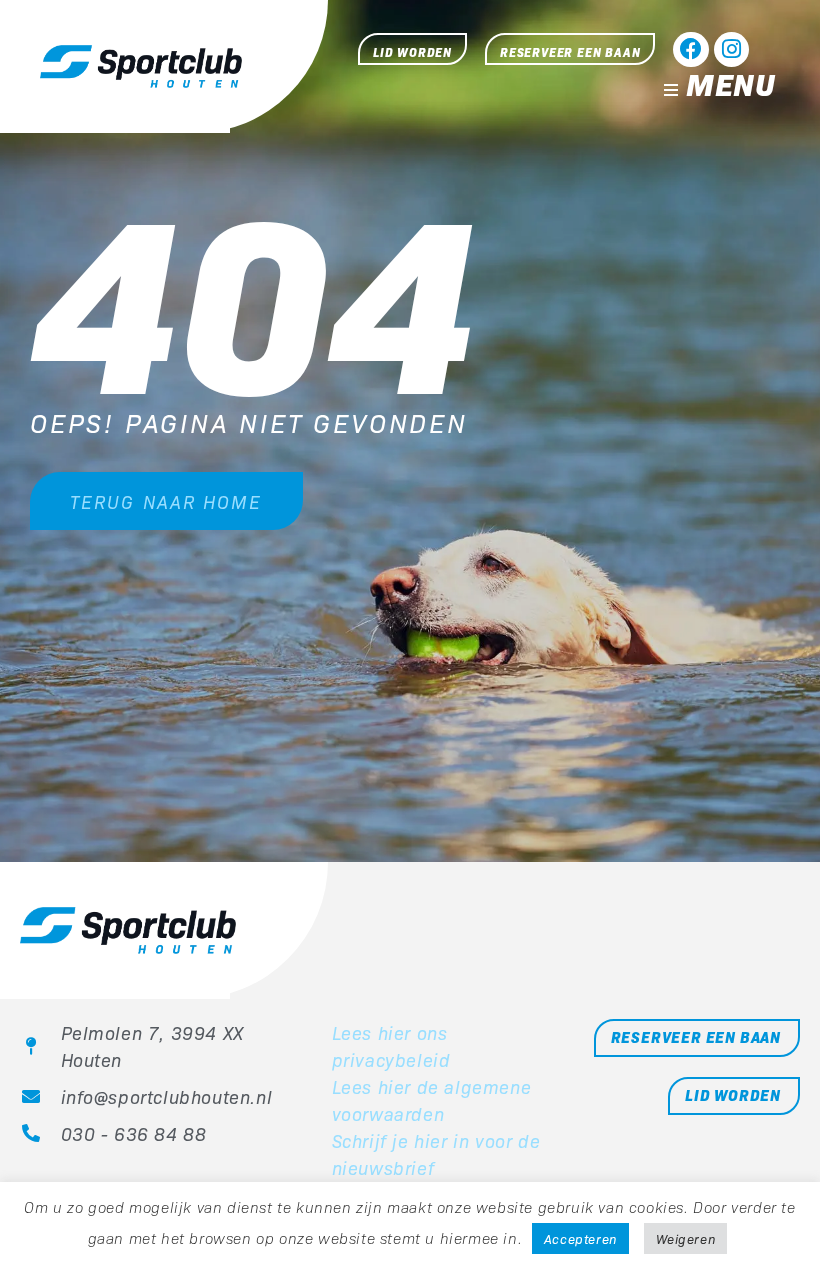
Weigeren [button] (686, 1238)
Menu (730, 82)
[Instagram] (731, 49)
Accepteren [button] (580, 1238)
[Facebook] (690, 49)
